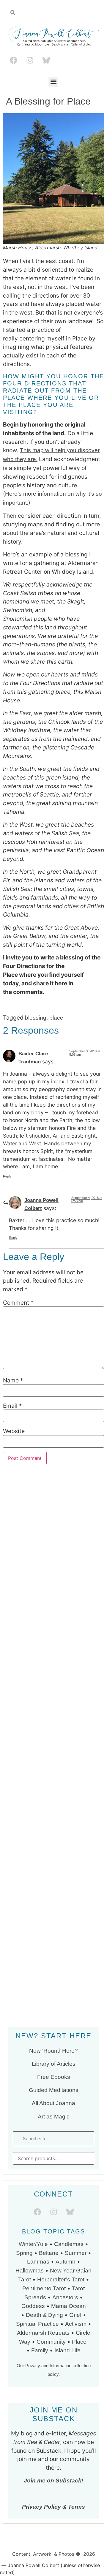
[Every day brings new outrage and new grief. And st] (53, 1862)
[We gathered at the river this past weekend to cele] (53, 1503)
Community (51, 2342)
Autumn (66, 2262)
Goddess (33, 2306)
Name (13, 1380)
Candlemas (69, 2244)
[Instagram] (30, 60)
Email (12, 1406)
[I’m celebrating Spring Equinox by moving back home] (53, 1981)
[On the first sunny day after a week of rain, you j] (53, 1742)
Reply (7, 1176)
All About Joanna (53, 2103)
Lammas (38, 2262)
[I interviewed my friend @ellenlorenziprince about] (53, 1802)
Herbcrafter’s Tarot (61, 2279)
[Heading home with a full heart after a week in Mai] (53, 1623)
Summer (76, 2253)
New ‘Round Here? (53, 2051)
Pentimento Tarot (44, 2288)
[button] (53, 82)
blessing (36, 1018)
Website (14, 1431)
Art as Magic (54, 2117)
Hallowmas (30, 2271)
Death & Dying (44, 2315)
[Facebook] (13, 60)
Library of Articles (54, 2064)
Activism (76, 2324)
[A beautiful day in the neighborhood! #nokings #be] (53, 1921)
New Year (62, 2271)
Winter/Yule (33, 2244)
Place (80, 2342)
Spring (24, 2253)
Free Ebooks (54, 2077)
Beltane (49, 2253)
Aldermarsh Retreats (43, 2333)
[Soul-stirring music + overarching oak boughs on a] (53, 1563)
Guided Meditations (54, 2090)
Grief (75, 2315)
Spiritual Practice (37, 2324)
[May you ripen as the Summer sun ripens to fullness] (53, 1683)
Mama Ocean (69, 2306)
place (56, 1018)
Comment (18, 1303)
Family (40, 2350)
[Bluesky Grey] (46, 60)
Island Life (67, 2350)
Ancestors (65, 2297)
